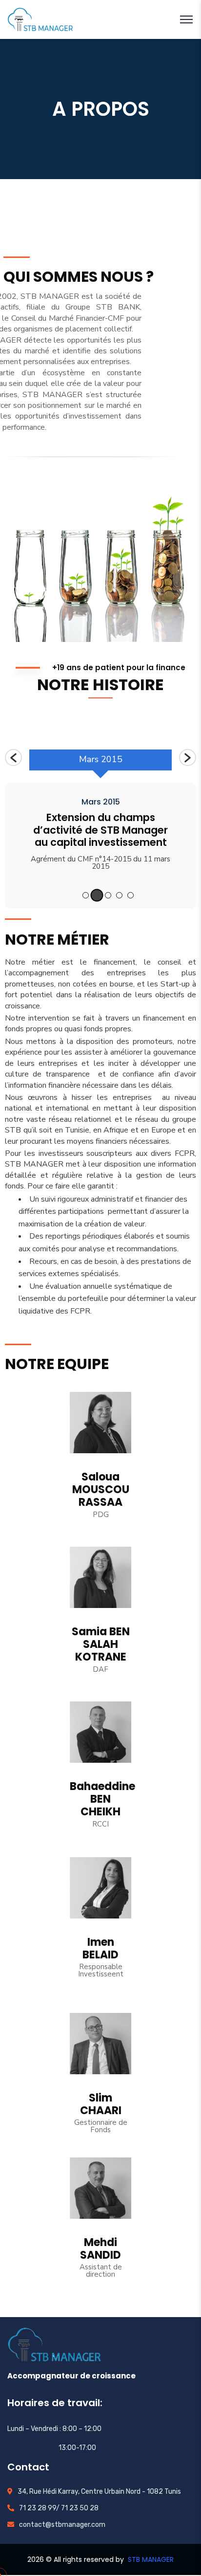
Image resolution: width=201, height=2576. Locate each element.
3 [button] (108, 895)
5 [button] (131, 895)
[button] (13, 758)
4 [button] (119, 895)
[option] (100, 764)
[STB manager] (40, 19)
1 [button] (86, 895)
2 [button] (97, 895)
